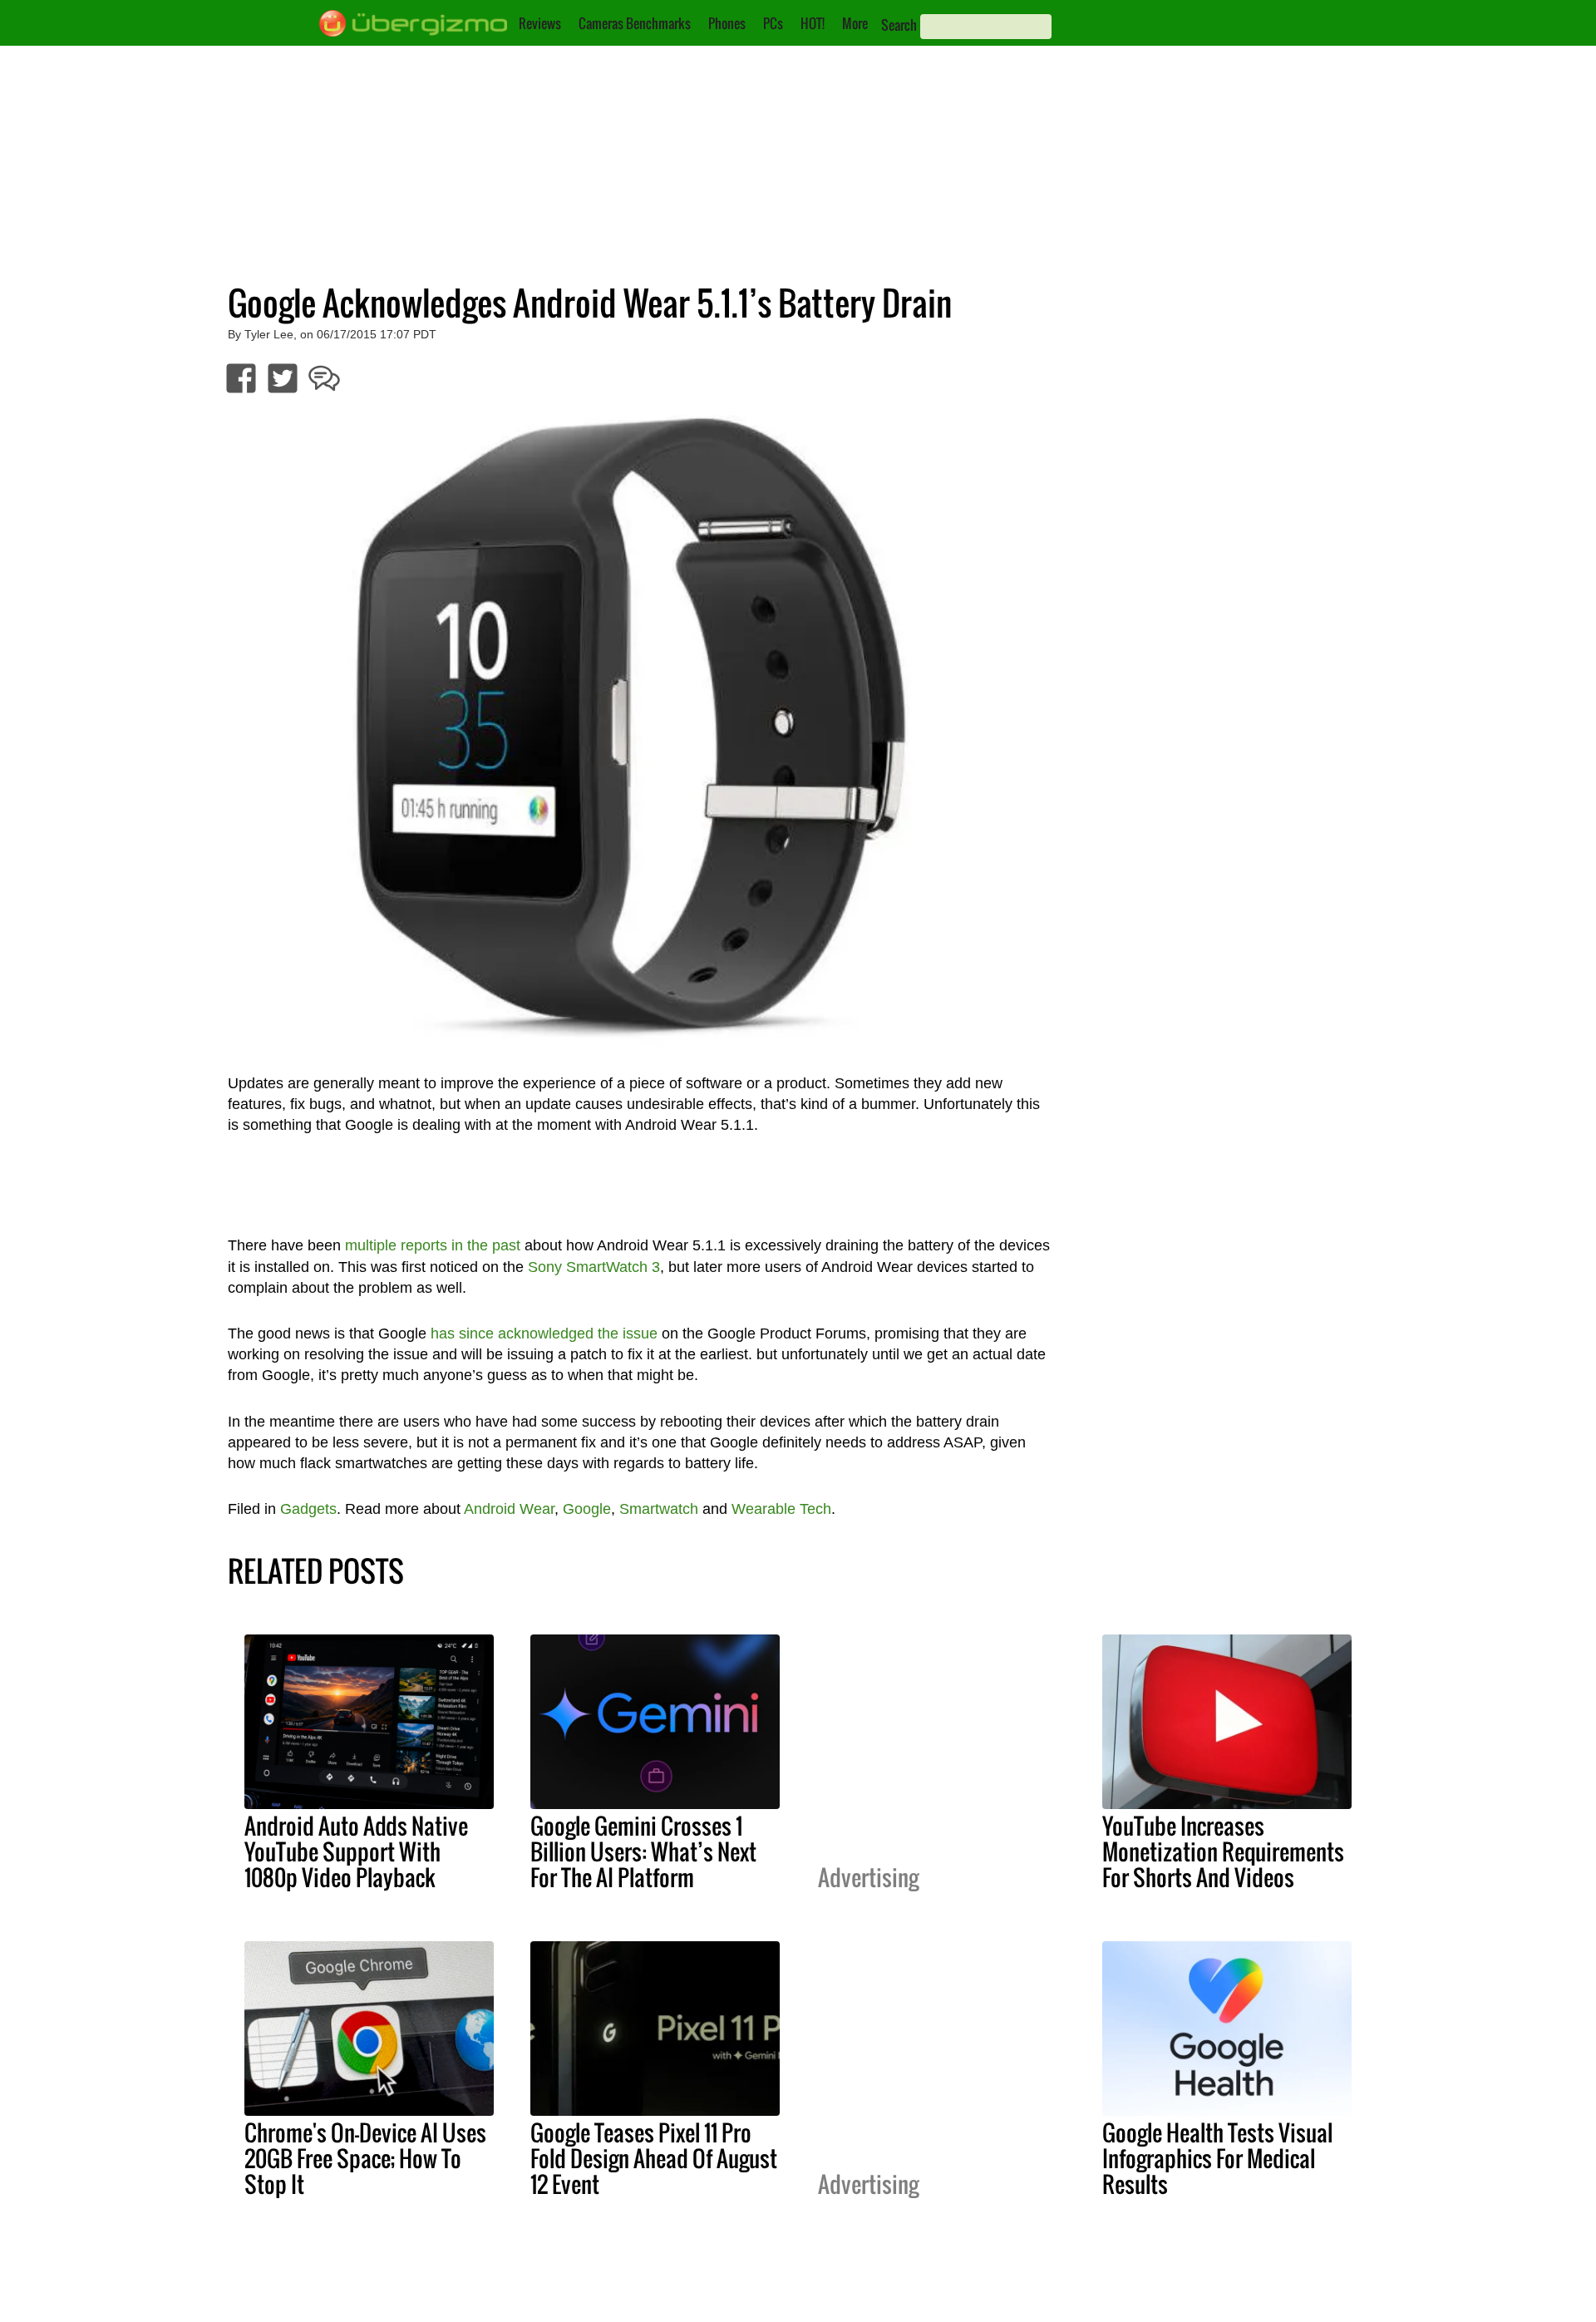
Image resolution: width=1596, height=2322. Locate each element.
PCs (773, 23)
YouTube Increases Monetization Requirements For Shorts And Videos (1223, 1851)
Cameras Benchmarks (635, 23)
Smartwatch (659, 1509)
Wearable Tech (781, 1509)
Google (587, 1509)
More (855, 23)
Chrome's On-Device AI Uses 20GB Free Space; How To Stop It (365, 2158)
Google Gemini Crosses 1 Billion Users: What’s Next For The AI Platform (643, 1851)
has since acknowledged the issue (544, 1334)
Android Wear (509, 1509)
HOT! (813, 23)
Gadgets (308, 1509)
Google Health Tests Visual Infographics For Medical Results (1217, 2158)
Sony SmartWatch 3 (594, 1267)
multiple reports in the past (433, 1245)
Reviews (540, 23)
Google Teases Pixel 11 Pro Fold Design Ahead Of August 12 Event (654, 2158)
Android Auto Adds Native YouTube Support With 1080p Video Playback (356, 1851)
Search (899, 25)
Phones (727, 23)
